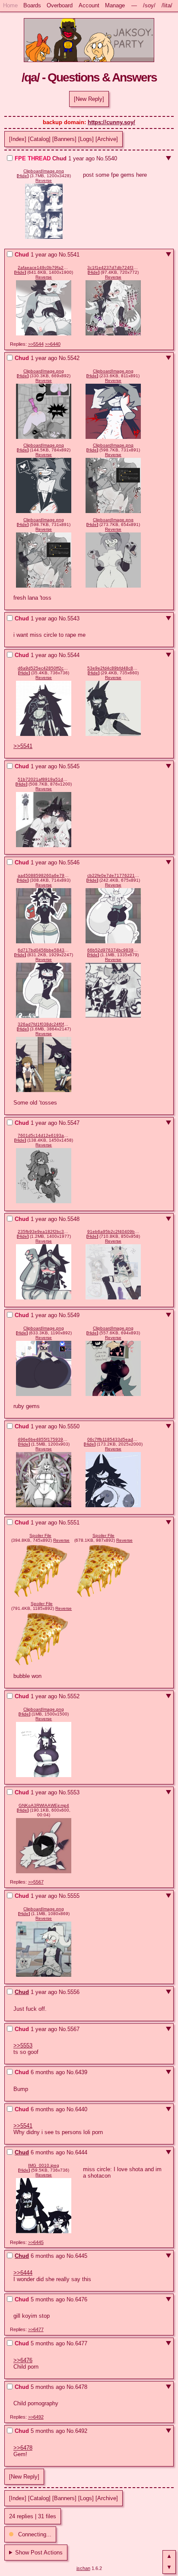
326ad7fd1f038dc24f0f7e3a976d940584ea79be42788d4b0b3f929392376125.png (44, 1024)
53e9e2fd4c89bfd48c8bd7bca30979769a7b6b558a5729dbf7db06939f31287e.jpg (113, 668)
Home (10, 5)
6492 (81, 2431)
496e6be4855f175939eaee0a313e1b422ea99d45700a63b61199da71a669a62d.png (44, 1439)
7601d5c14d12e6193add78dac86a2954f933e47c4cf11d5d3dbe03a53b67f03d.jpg (44, 1135)
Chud (22, 1992)
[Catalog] (39, 139)
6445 (81, 2256)
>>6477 (36, 2329)
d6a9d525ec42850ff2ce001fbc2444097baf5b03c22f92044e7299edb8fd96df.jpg (44, 668)
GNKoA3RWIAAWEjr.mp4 (44, 1805)
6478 (81, 2387)
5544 (73, 655)
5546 (73, 862)
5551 (73, 1523)
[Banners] (64, 139)
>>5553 (23, 2045)
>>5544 (36, 344)
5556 (73, 1992)
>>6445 (36, 2242)
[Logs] (86, 139)
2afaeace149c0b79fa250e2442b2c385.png (44, 268)
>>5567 (36, 1882)
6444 (81, 2152)
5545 (73, 766)
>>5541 (23, 746)
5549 (73, 1315)
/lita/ (167, 5)
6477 (81, 2343)
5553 (73, 1792)
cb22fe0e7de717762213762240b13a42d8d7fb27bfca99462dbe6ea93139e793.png (113, 875)
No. (101, 158)
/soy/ (149, 5)
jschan (83, 2568)
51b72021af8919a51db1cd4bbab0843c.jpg (44, 779)
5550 (73, 1426)
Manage (115, 5)
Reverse (44, 180)
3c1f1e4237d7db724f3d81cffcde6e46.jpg (113, 268)
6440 (81, 2109)
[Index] (18, 139)
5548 (73, 1219)
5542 (73, 358)
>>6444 (23, 2273)
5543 (73, 618)
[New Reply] (89, 99)
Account (89, 5)
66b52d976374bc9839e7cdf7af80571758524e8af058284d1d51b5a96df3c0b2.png (113, 950)
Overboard (60, 5)
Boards (32, 5)
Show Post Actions (39, 2553)
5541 (73, 255)
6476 (81, 2299)
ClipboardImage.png (44, 171)
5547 (73, 1123)
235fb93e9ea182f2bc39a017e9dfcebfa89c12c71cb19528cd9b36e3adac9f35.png (44, 1232)
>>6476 (23, 2360)
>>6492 (36, 2417)
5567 (73, 2029)
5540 (111, 158)
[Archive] (107, 139)
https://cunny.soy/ (111, 122)
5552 (73, 1696)
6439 (81, 2072)
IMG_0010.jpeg (44, 2165)
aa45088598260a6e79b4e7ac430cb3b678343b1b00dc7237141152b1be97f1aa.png (44, 875)
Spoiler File (40, 1535)
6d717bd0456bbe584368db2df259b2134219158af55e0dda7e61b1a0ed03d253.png (44, 950)
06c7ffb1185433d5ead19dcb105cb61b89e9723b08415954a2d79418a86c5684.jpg (113, 1439)
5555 (73, 1896)
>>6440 (53, 344)
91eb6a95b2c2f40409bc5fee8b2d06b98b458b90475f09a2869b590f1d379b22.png (113, 1232)
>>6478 (23, 2448)
